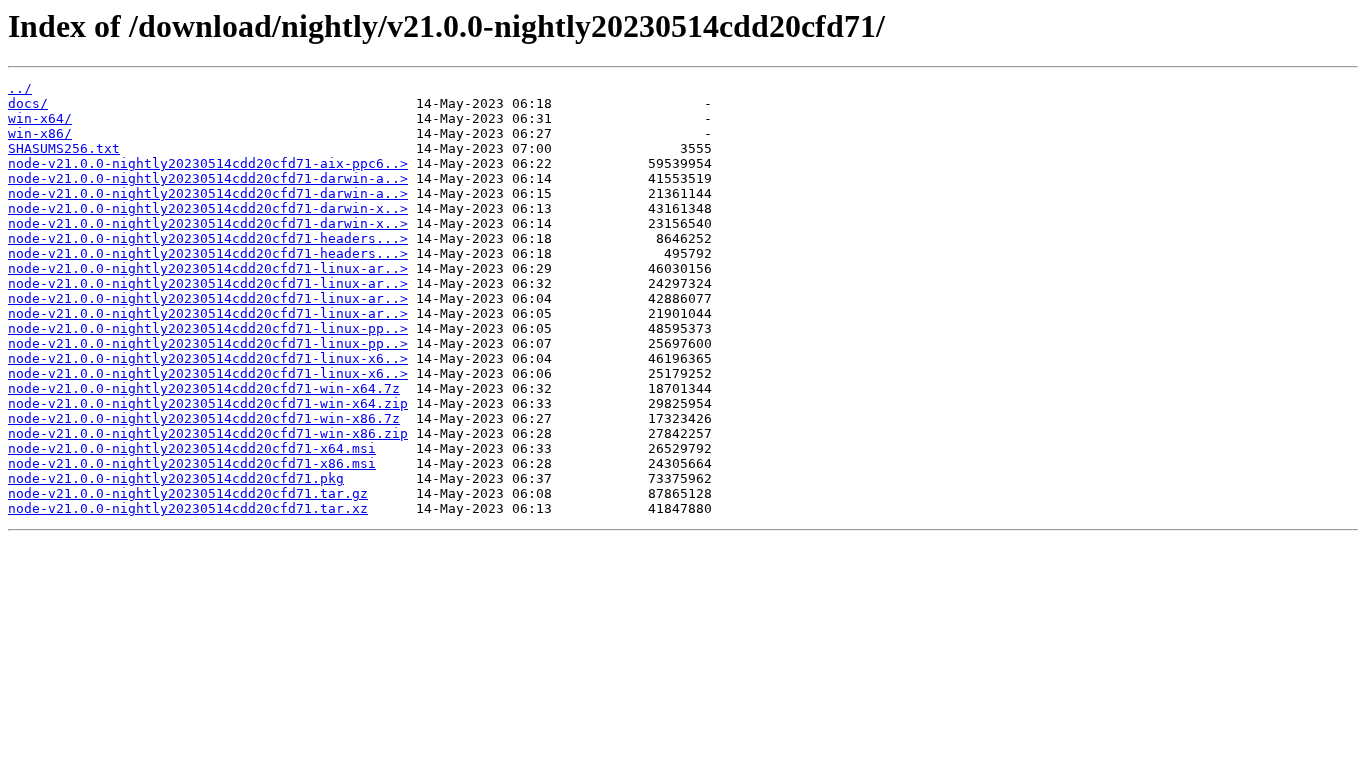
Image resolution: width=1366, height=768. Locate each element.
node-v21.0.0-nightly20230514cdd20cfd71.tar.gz (188, 493)
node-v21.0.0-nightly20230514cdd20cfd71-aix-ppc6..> (208, 163)
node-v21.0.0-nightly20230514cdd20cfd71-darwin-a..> (208, 178)
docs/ (28, 103)
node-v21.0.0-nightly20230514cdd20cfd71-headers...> (208, 238)
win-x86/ (40, 133)
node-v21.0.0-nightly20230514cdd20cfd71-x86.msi (192, 463)
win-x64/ (40, 118)
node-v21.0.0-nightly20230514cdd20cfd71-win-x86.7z (204, 418)
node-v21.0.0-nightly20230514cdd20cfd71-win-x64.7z (204, 388)
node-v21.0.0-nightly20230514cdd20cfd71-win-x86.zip (208, 433)
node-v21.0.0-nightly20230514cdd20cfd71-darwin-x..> (208, 208)
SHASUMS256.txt (64, 148)
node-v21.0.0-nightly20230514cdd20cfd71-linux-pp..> (208, 328)
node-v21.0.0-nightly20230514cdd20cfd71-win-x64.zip (208, 403)
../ (20, 88)
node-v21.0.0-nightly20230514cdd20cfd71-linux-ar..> (208, 268)
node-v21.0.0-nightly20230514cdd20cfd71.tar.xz (188, 508)
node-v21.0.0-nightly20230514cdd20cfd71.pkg (176, 478)
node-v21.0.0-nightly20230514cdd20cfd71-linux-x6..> (208, 358)
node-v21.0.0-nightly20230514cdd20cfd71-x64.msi (192, 448)
